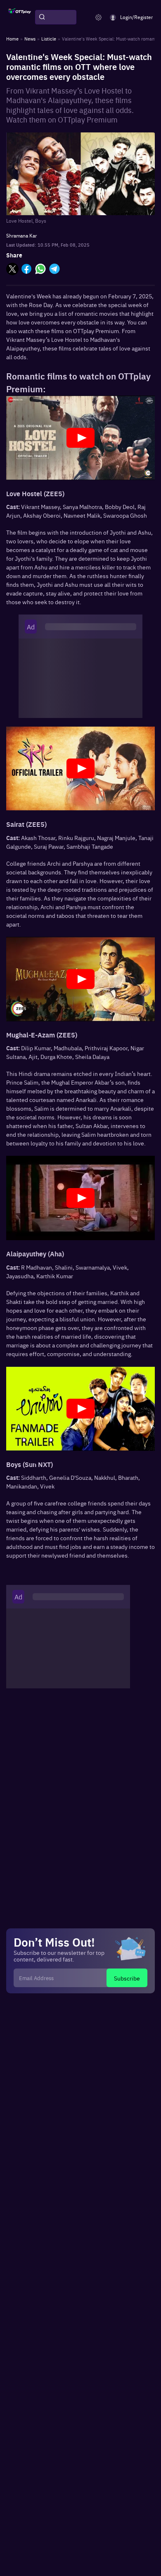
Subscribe (127, 1978)
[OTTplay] (20, 17)
